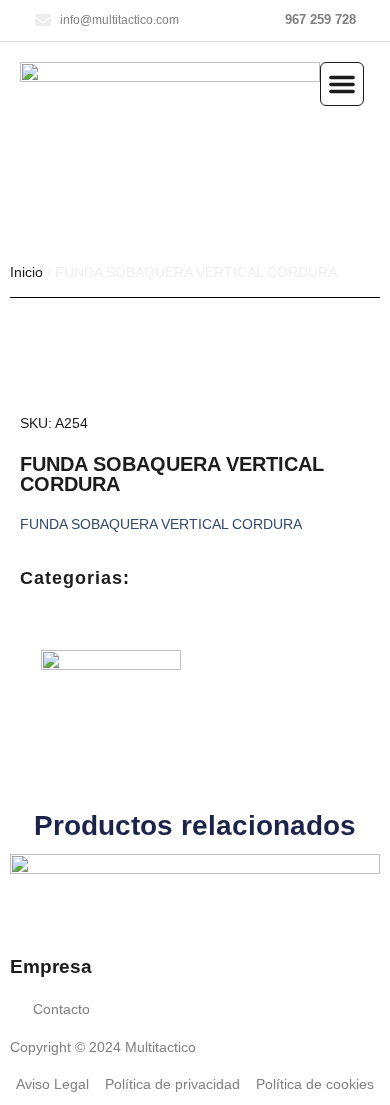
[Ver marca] (111, 665)
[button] (342, 84)
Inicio (26, 272)
